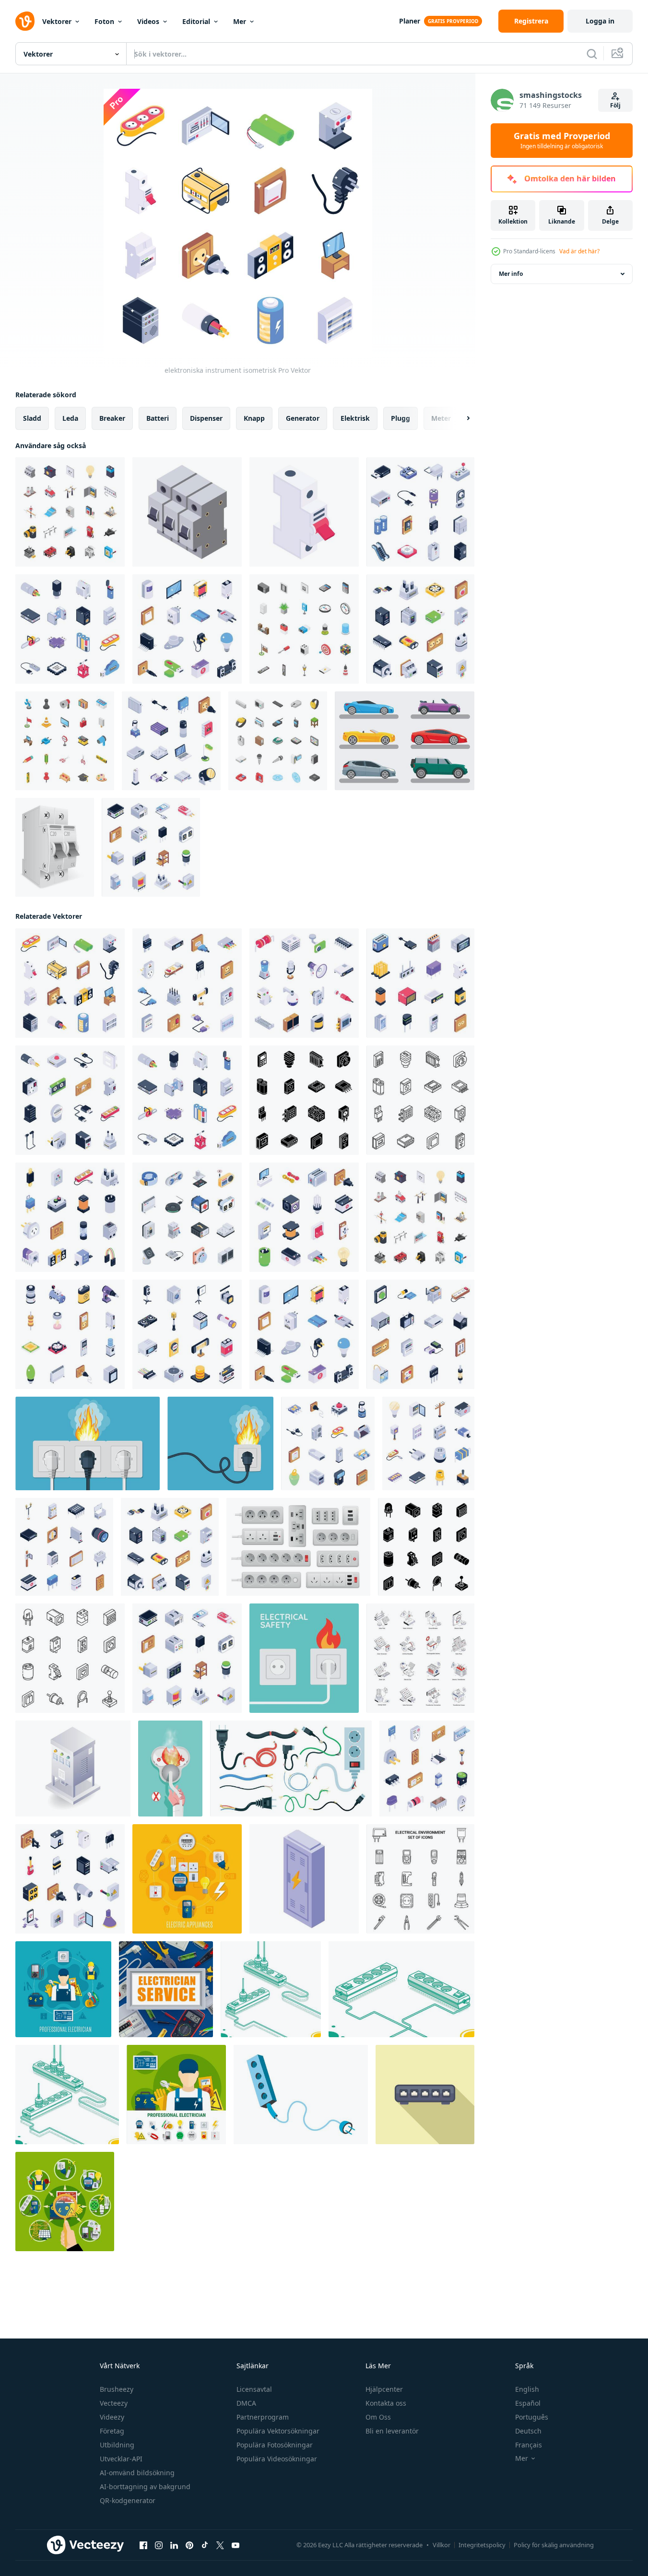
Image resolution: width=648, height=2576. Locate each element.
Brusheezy (117, 2389)
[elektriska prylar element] (171, 741)
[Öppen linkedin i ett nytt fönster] (174, 2545)
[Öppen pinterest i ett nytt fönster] (189, 2545)
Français (529, 2445)
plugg (401, 418)
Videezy (112, 2417)
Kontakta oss (386, 2403)
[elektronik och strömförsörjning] (70, 1879)
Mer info (511, 274)
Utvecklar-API (121, 2459)
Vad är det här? (579, 251)
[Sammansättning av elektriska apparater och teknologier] (65, 2202)
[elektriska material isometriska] (70, 629)
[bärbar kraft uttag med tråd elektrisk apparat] (301, 2095)
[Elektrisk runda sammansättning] (63, 1989)
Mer (240, 21)
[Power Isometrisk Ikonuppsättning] (70, 512)
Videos (148, 21)
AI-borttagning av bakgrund (145, 2487)
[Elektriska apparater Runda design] (187, 1879)
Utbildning (117, 2445)
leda (70, 418)
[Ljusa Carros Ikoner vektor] (405, 741)
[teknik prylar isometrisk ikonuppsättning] (420, 983)
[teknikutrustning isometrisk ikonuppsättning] (70, 1334)
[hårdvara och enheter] (420, 629)
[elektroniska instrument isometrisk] (70, 983)
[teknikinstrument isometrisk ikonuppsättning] (328, 1443)
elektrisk (355, 418)
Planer (410, 21)
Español (528, 2403)
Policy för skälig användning (554, 2545)
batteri (158, 418)
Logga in (600, 21)
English (527, 2389)
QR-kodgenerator (128, 2500)
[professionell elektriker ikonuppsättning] (176, 2095)
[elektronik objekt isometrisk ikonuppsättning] (420, 1334)
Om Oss (378, 2417)
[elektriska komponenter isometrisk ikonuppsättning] (64, 1547)
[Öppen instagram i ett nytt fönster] (159, 2545)
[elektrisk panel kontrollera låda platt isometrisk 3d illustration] (73, 1769)
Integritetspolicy (482, 2545)
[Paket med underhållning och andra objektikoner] (304, 629)
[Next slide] (460, 418)
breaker (112, 418)
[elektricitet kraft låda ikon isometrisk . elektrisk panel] (304, 1879)
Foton (104, 21)
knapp (254, 418)
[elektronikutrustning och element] (187, 1334)
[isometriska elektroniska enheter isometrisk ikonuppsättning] (151, 847)
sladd (32, 418)
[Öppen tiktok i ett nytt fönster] (205, 2545)
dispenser (206, 418)
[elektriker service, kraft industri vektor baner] (166, 1989)
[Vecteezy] (25, 21)
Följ (615, 105)
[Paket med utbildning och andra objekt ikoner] (65, 741)
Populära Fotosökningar (275, 2445)
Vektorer (57, 21)
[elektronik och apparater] (304, 983)
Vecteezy (114, 2403)
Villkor (442, 2545)
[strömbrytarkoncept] (187, 512)
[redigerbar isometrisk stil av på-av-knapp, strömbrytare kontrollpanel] (304, 512)
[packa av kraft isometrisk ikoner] (420, 1658)
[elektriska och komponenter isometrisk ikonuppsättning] (426, 1547)
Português (532, 2417)
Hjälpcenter (384, 2389)
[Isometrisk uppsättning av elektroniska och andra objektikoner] (278, 741)
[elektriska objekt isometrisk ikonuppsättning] (427, 1769)
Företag (112, 2431)
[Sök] (592, 54)
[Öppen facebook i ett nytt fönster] (143, 2545)
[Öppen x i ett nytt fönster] (220, 2545)
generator (303, 418)
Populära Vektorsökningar (278, 2431)
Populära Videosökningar (277, 2459)
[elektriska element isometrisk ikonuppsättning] (428, 1443)
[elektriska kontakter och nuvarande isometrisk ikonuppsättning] (70, 1100)
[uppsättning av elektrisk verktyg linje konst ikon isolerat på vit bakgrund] (420, 1879)
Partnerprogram (263, 2417)
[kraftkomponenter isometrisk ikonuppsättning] (70, 1217)
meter (441, 418)
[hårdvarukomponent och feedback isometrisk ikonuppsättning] (304, 1100)
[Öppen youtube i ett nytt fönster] (236, 2545)
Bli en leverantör (392, 2431)
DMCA (246, 2403)
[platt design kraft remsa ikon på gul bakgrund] (425, 2095)
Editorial (196, 21)
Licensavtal (254, 2389)
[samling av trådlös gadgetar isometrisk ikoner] (187, 1217)
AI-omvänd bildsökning (137, 2473)
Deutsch (528, 2431)
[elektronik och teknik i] (187, 629)
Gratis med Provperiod (562, 141)
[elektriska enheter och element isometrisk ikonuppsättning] (187, 983)
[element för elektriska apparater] (420, 512)
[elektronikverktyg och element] (304, 1217)
